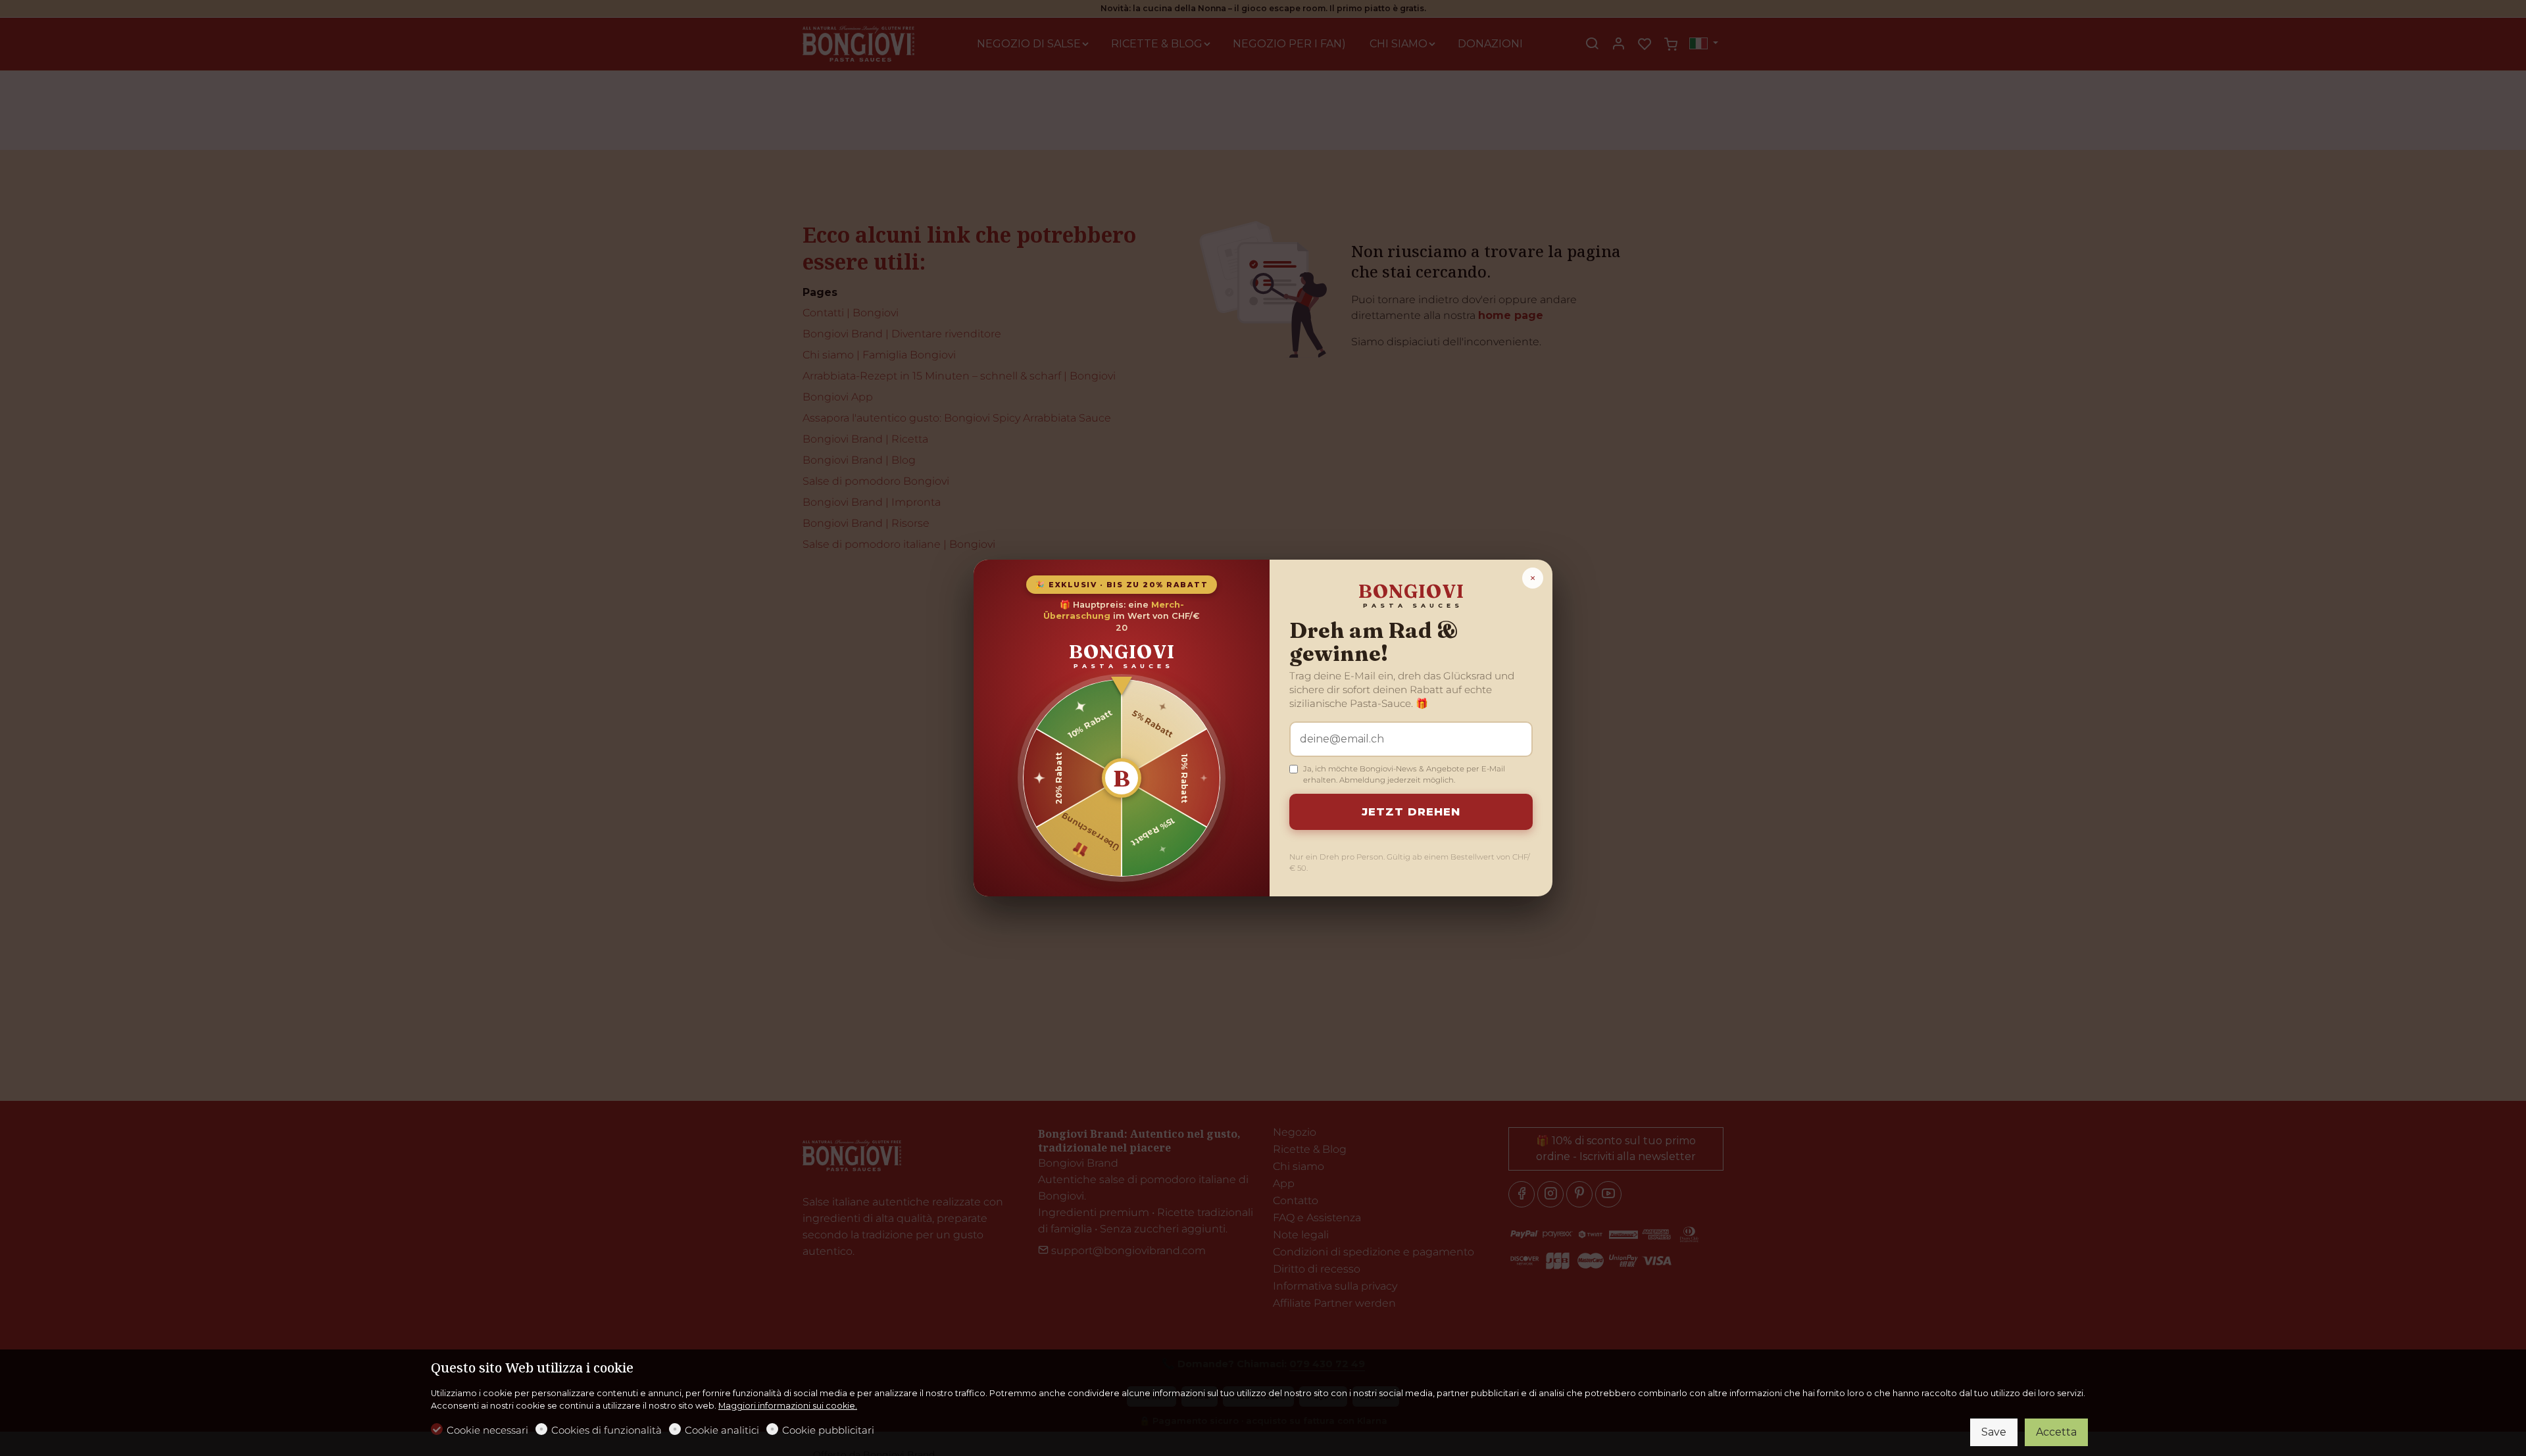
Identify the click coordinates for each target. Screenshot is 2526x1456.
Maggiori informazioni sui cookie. (788, 1406)
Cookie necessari (487, 1430)
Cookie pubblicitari (828, 1430)
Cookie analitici (722, 1430)
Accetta (2056, 1432)
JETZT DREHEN (1411, 812)
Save (1994, 1432)
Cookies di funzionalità (607, 1430)
